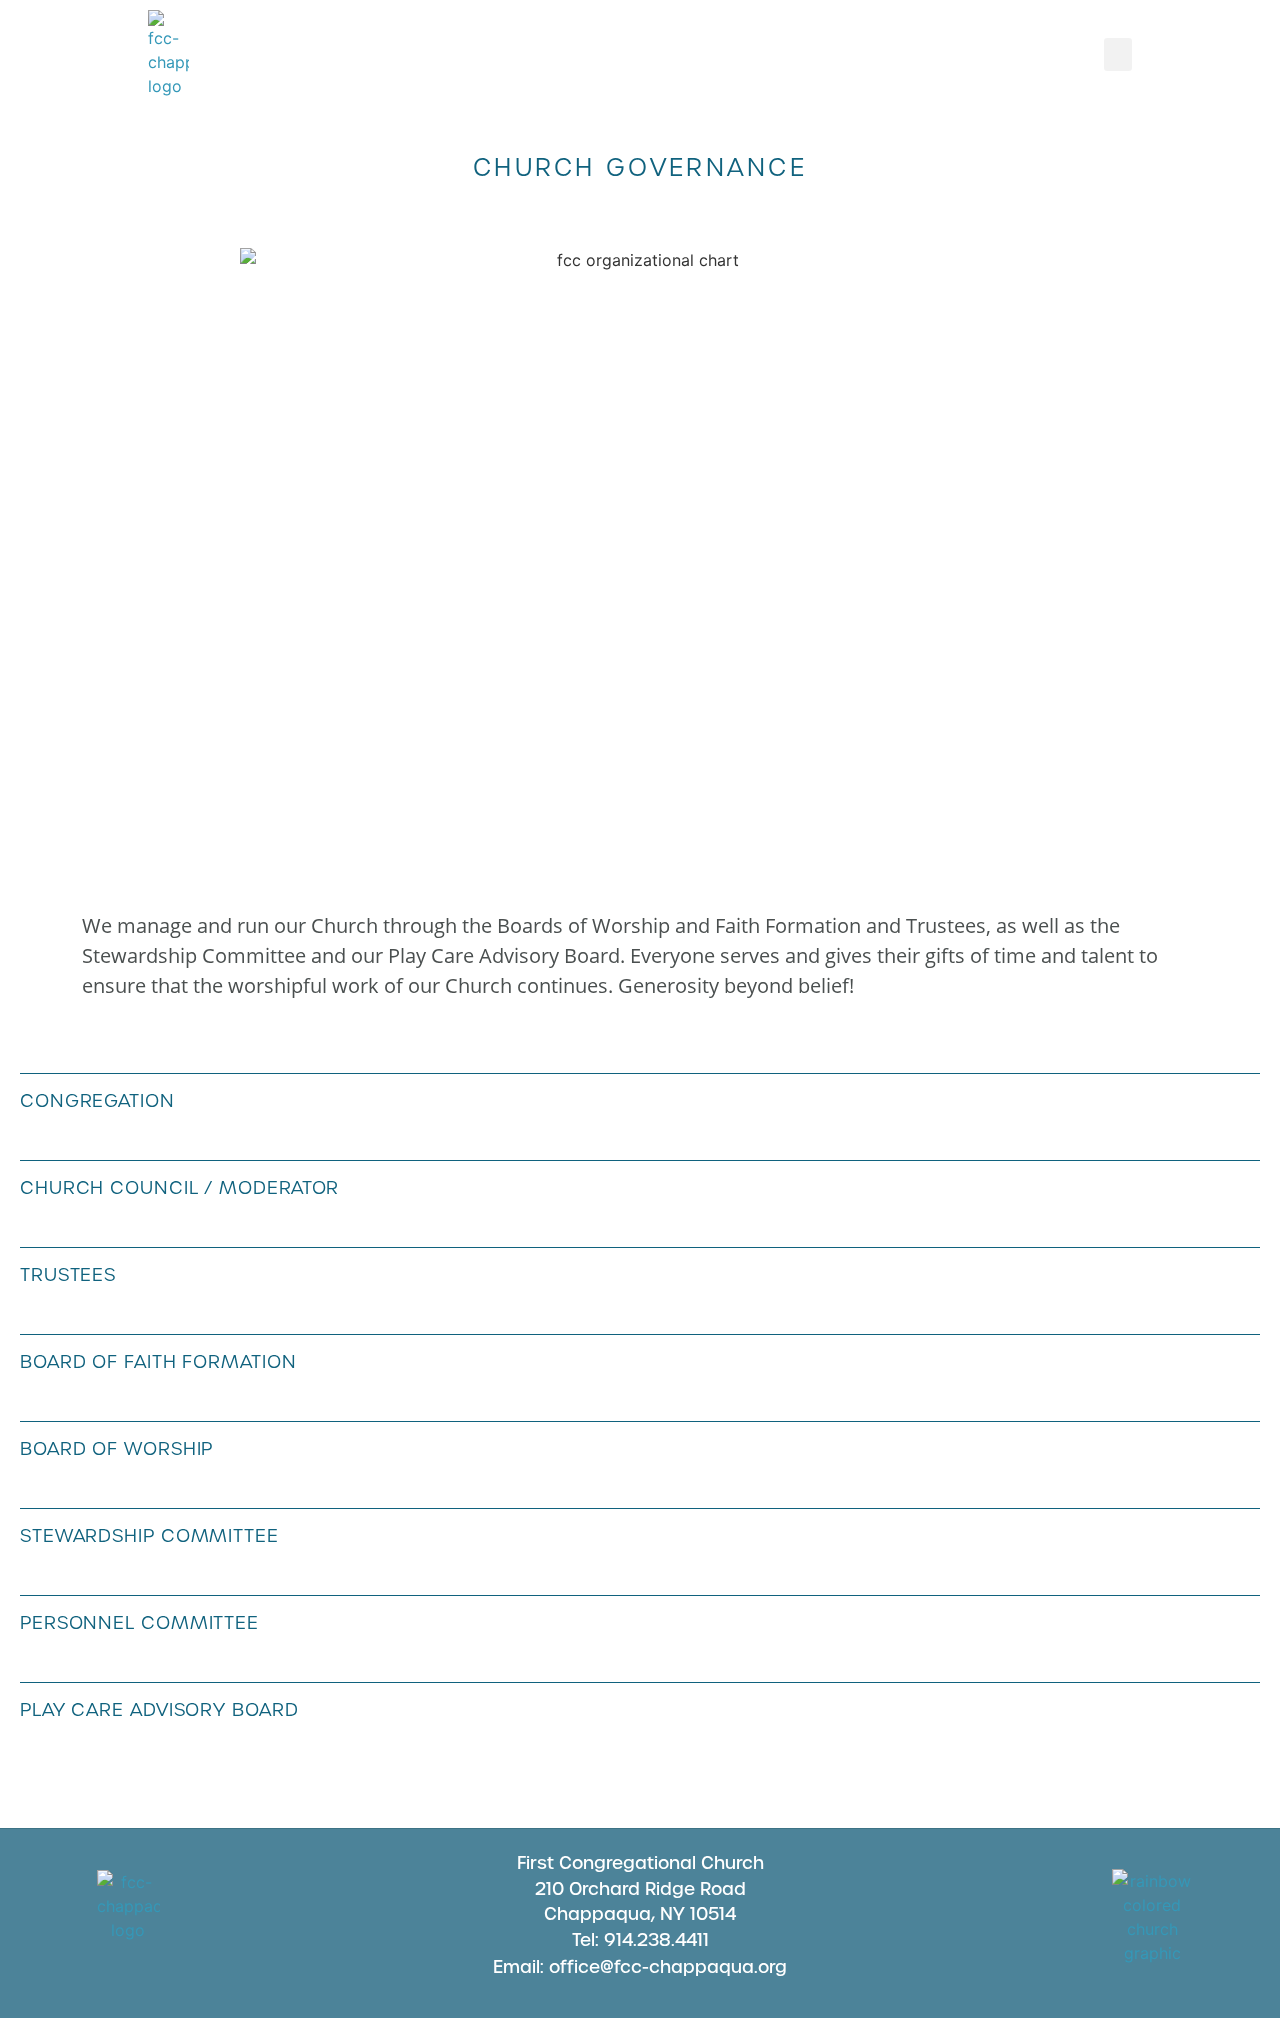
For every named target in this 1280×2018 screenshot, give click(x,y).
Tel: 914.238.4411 (640, 1940)
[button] (1118, 54)
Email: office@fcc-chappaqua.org (640, 1967)
